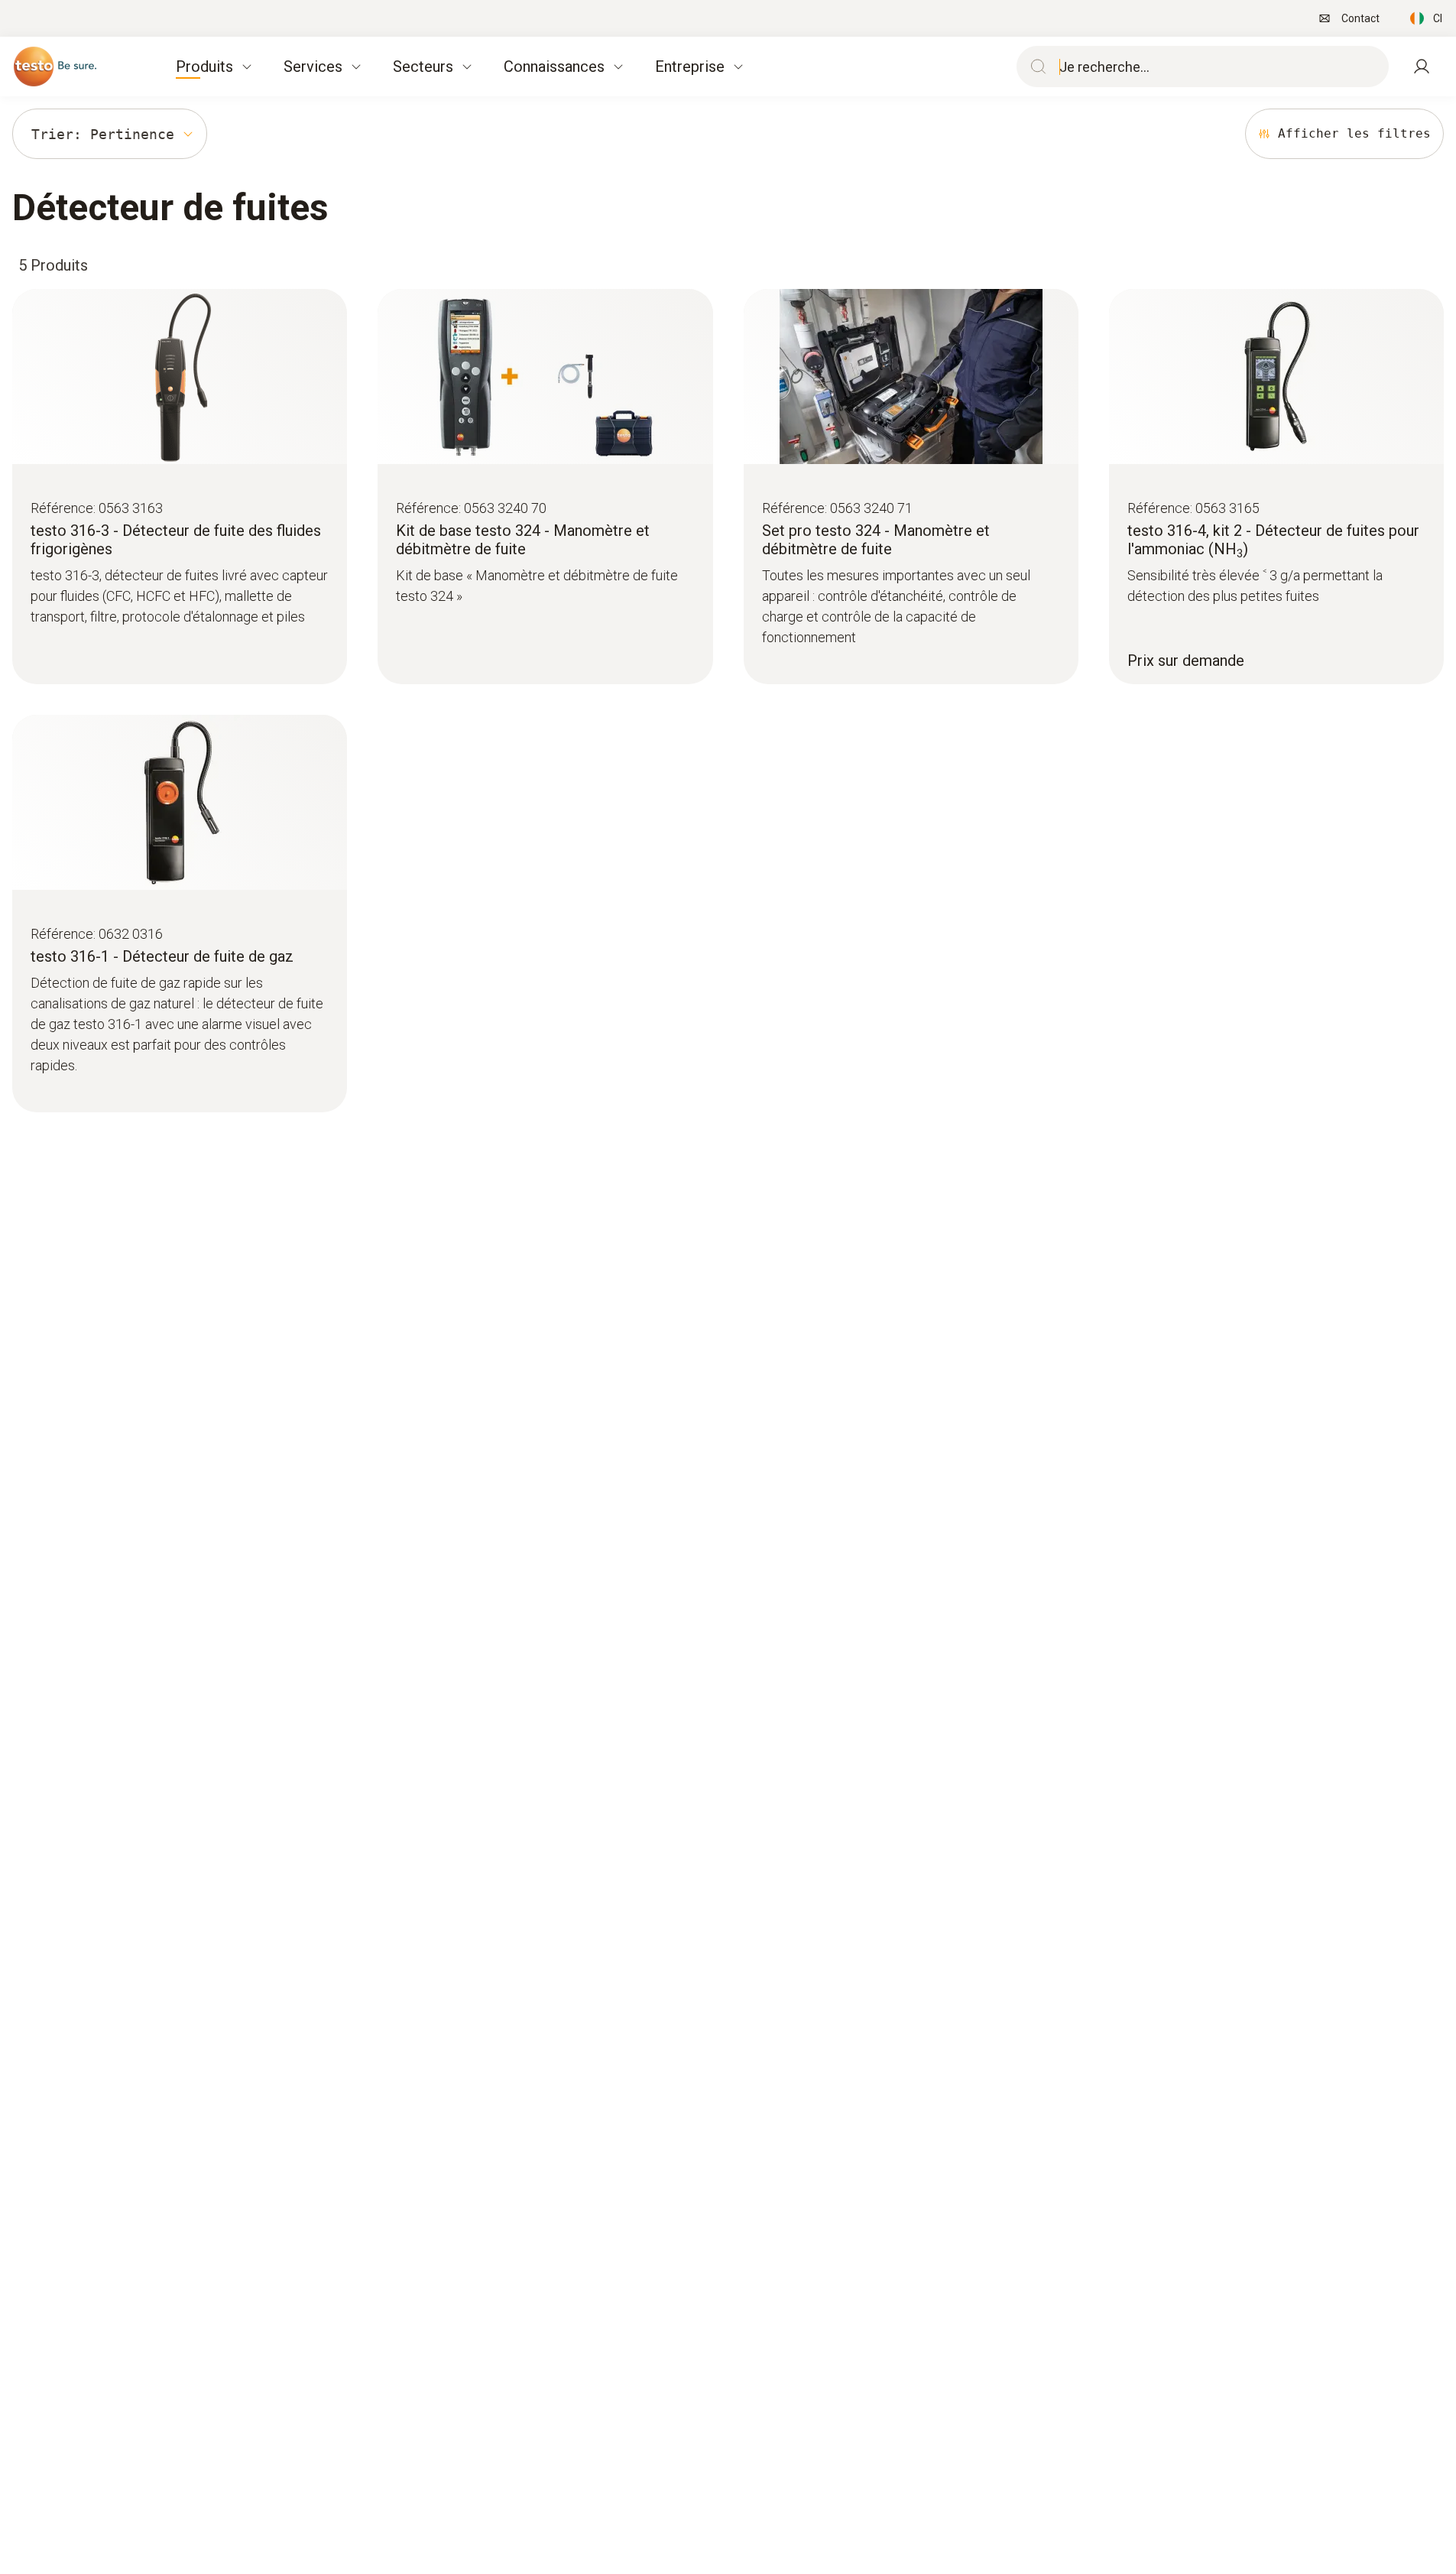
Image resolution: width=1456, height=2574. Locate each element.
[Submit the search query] (1035, 67)
